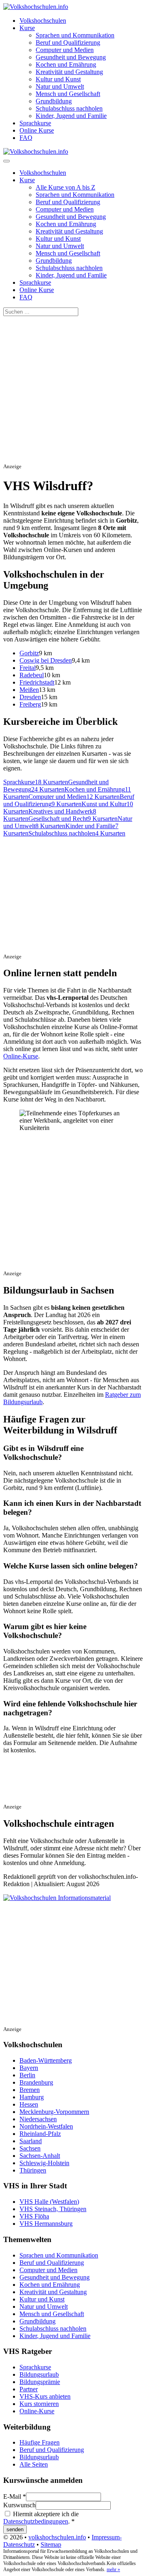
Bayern (29, 2068)
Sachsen (30, 2148)
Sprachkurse (35, 123)
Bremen (30, 2090)
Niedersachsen (38, 2119)
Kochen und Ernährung (66, 64)
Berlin (27, 2075)
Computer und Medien (65, 50)
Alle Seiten (34, 2464)
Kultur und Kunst (58, 79)
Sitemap (51, 2544)
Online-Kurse (21, 1056)
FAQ (26, 138)
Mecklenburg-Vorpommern (54, 2112)
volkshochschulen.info (57, 2537)
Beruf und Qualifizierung (68, 43)
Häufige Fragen (40, 2442)
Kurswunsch (19, 2505)
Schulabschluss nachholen (69, 108)
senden (15, 2529)
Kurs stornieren (39, 2404)
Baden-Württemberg (46, 2060)
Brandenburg (36, 2082)
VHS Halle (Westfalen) (49, 2202)
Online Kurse (37, 130)
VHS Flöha (34, 2216)
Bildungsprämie (40, 2382)
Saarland (31, 2141)
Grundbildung (54, 101)
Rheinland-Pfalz (40, 2134)
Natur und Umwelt (60, 86)
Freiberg (30, 704)
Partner (29, 2389)
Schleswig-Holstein (44, 2163)
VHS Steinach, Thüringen (53, 2209)
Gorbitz (29, 653)
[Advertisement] (73, 389)
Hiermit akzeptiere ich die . (41, 2518)
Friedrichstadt (37, 682)
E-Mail (15, 2496)
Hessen (29, 2104)
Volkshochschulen (43, 21)
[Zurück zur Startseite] (36, 7)
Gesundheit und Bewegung (71, 57)
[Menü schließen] (6, 161)
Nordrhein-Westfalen (46, 2126)
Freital (28, 668)
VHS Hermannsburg (46, 2224)
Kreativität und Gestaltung (69, 72)
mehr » (113, 2569)
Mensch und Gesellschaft (68, 94)
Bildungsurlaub (39, 2374)
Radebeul (32, 675)
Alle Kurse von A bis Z (65, 187)
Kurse (27, 28)
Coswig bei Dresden (46, 660)
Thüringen (33, 2170)
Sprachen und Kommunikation (75, 35)
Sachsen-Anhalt (40, 2156)
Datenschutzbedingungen (36, 2521)
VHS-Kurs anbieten (45, 2396)
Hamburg (32, 2097)
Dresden (30, 697)
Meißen (29, 690)
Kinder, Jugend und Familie (71, 116)
